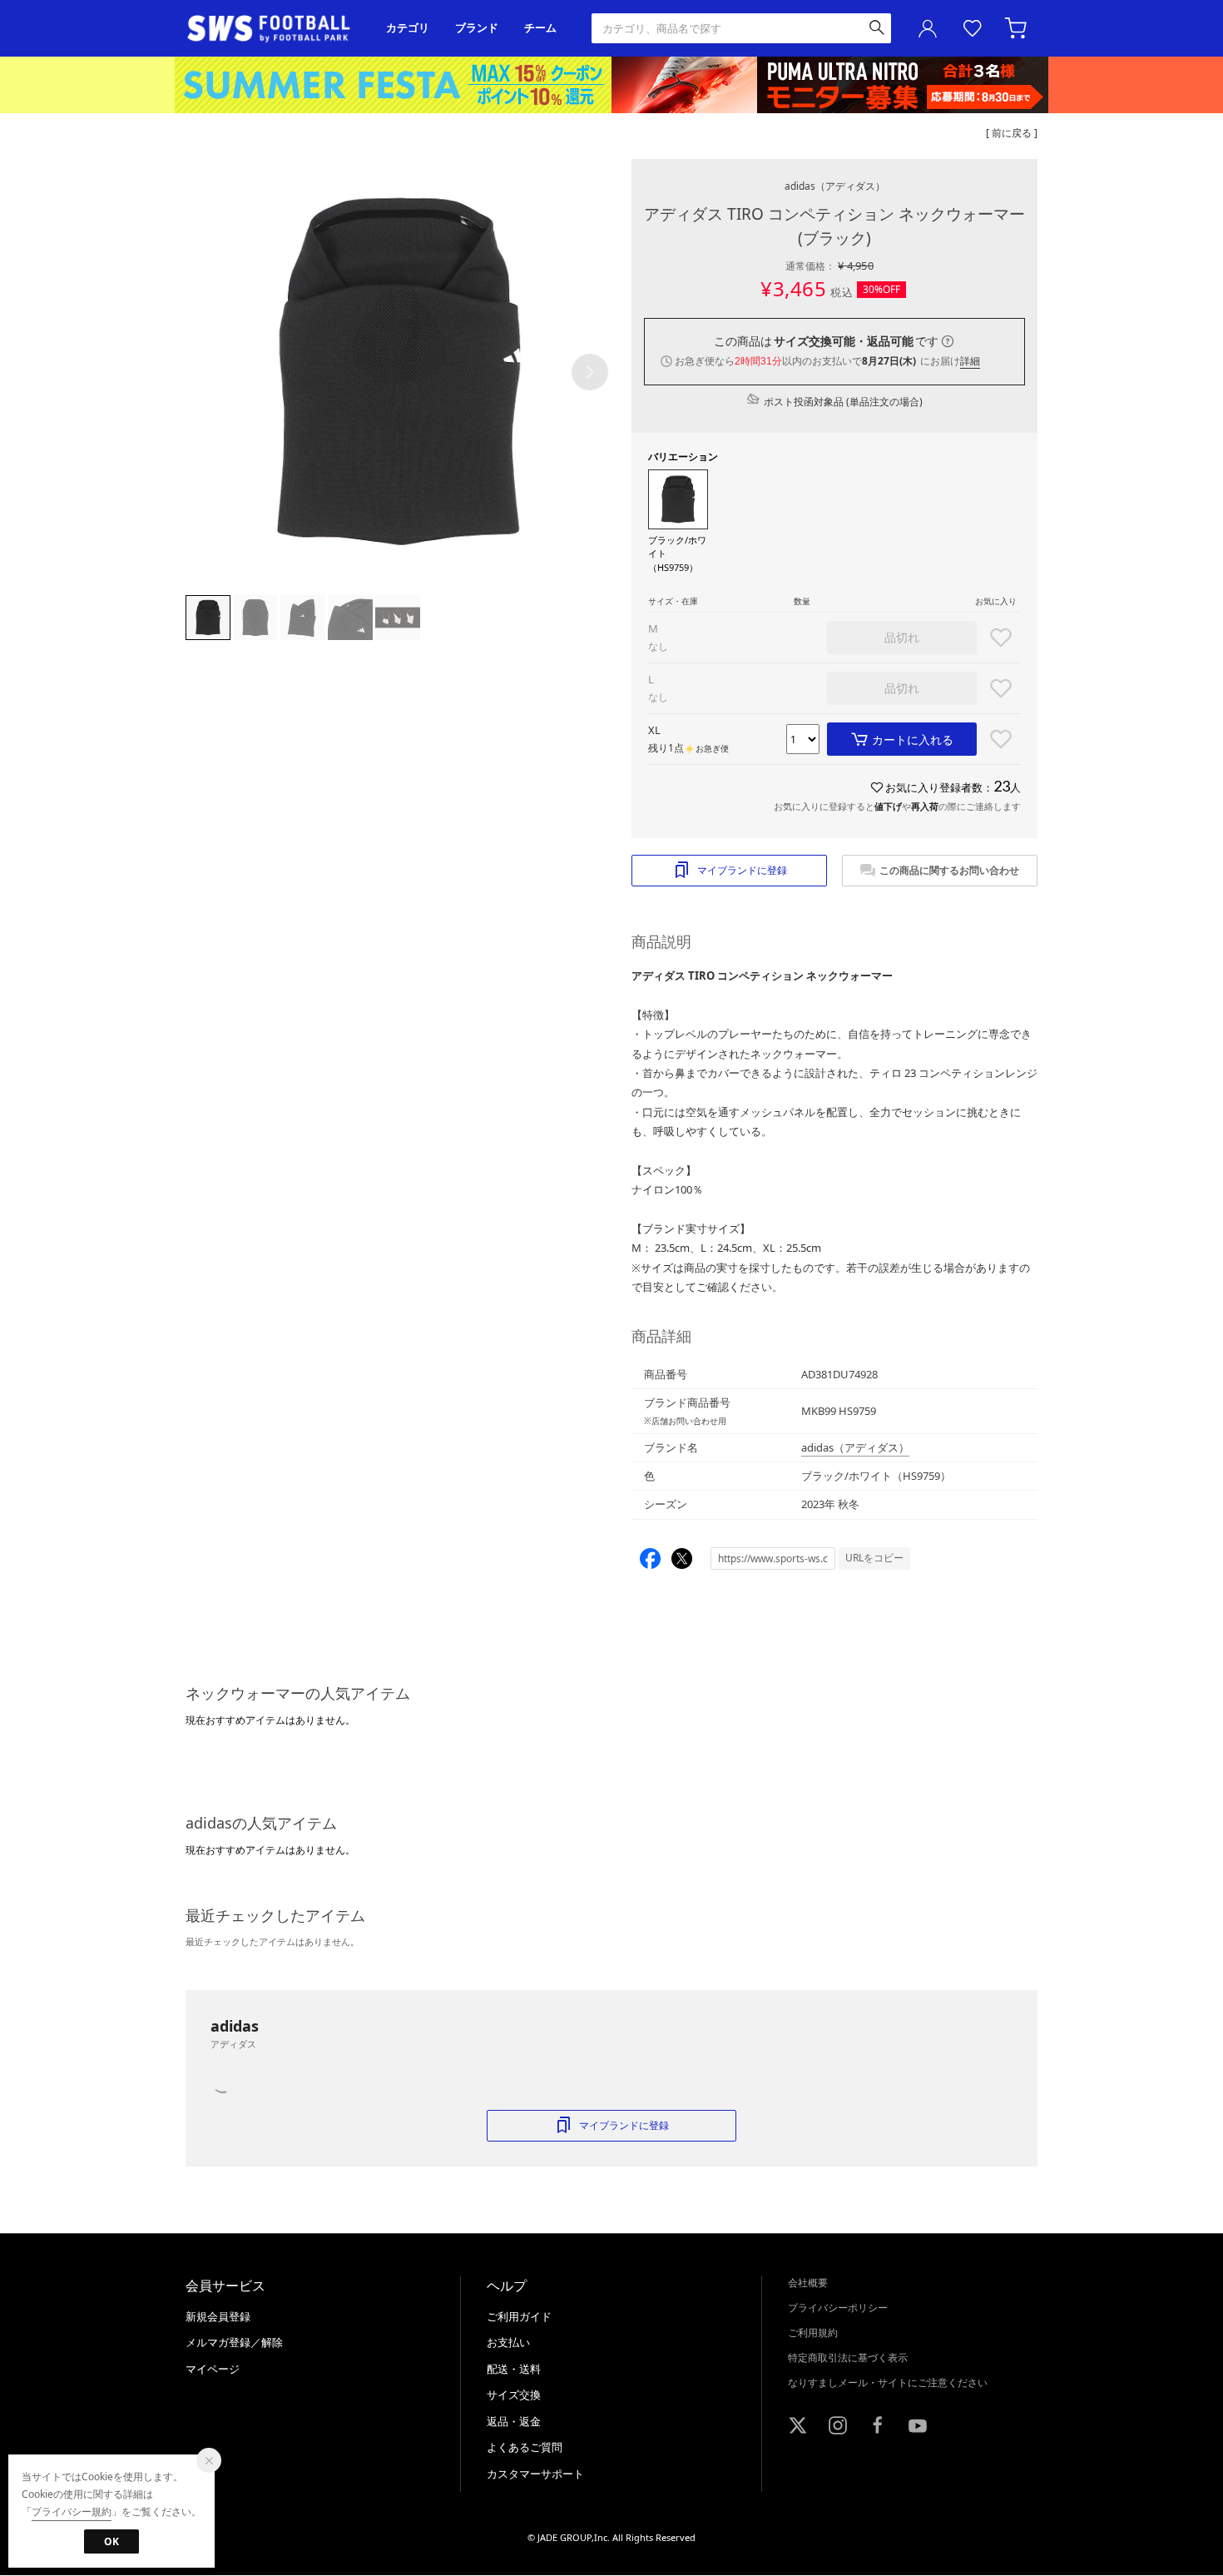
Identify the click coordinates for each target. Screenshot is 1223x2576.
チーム (540, 28)
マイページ (213, 2369)
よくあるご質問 (525, 2447)
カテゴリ (408, 28)
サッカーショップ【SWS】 (274, 29)
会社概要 (808, 2283)
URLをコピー (874, 1558)
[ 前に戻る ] (1012, 133)
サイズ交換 (514, 2395)
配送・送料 (514, 2369)
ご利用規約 (813, 2333)
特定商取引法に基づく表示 (848, 2358)
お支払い (508, 2342)
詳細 (970, 361)
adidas (835, 186)
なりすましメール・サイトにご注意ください (888, 2382)
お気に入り (973, 28)
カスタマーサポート (535, 2474)
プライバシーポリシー (838, 2308)
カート (1018, 28)
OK (111, 2541)
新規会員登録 (218, 2316)
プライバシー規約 (72, 2511)
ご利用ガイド (519, 2316)
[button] (590, 372)
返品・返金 (514, 2421)
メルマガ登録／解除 (234, 2342)
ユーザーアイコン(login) (928, 28)
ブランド (477, 28)
